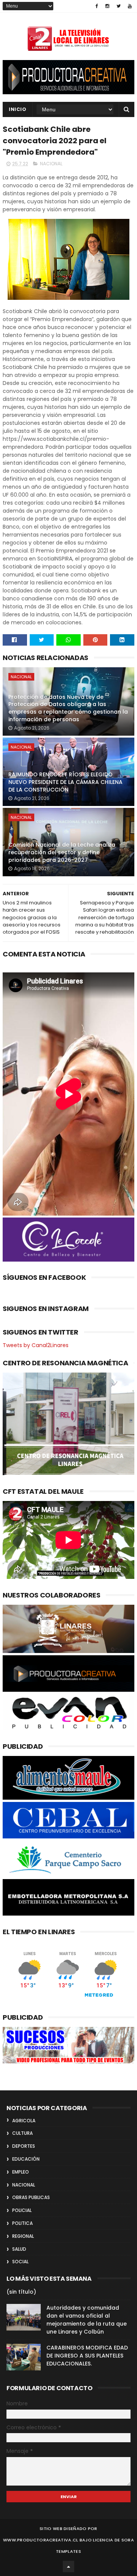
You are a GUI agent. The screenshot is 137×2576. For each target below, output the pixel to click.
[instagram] (107, 6)
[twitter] (119, 6)
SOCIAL (20, 2262)
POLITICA (22, 2223)
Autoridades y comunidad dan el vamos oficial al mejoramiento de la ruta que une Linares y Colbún (87, 2320)
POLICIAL (22, 2210)
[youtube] (130, 6)
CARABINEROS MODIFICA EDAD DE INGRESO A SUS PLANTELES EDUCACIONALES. (87, 2356)
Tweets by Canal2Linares (36, 1345)
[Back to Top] (68, 2567)
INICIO (18, 109)
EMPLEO (21, 2172)
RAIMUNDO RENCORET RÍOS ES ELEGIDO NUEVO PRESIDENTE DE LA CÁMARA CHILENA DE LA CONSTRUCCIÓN (65, 782)
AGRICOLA (24, 2121)
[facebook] (97, 6)
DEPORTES (24, 2146)
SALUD (19, 2249)
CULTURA (22, 2133)
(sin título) (21, 2292)
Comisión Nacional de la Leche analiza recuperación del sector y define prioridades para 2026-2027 (62, 852)
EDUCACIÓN (26, 2159)
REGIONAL (23, 2236)
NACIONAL (51, 164)
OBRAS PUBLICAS (31, 2197)
